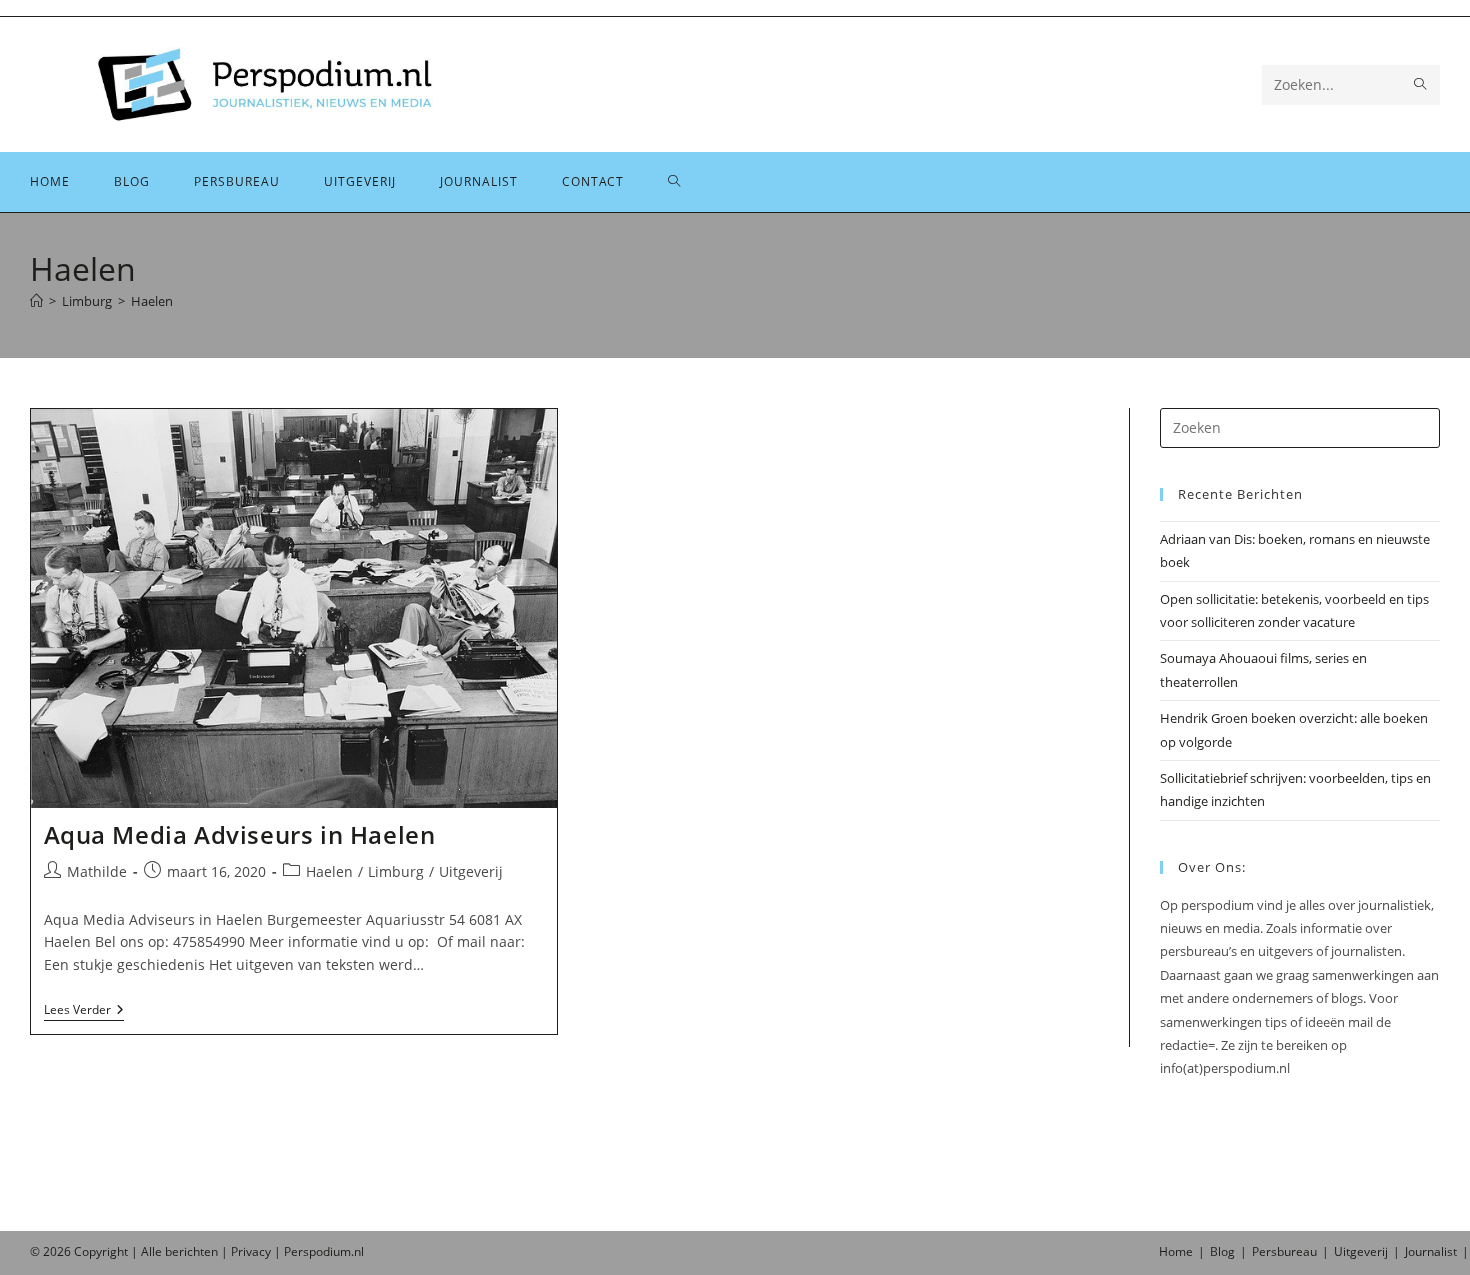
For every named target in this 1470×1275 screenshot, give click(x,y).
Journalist (1431, 1251)
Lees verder (84, 1011)
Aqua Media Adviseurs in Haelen (240, 834)
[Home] (36, 301)
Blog (1222, 1251)
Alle (153, 1251)
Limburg (396, 871)
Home (1176, 1251)
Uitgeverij (471, 871)
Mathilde (97, 871)
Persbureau (1284, 1251)
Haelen (152, 301)
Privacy (251, 1251)
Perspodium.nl (324, 1251)
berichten (191, 1251)
